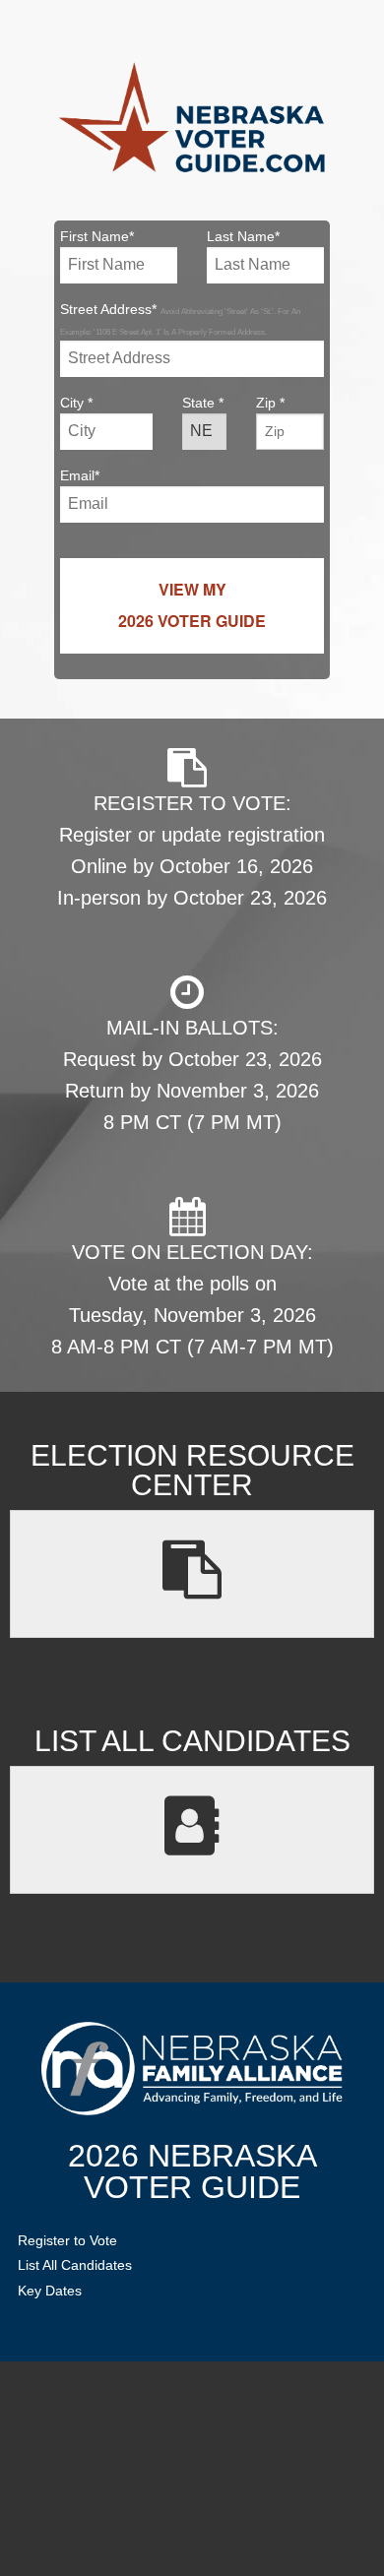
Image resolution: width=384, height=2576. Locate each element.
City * (76, 403)
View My (192, 605)
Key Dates (50, 2291)
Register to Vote (67, 2240)
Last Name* (243, 236)
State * (203, 403)
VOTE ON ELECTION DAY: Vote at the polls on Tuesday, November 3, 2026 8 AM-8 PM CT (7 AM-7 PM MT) (192, 1299)
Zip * (270, 403)
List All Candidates (75, 2265)
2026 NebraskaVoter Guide (192, 2171)
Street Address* (180, 319)
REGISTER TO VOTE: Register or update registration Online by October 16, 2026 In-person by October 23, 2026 (192, 850)
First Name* (97, 236)
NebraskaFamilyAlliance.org (192, 2069)
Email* (80, 475)
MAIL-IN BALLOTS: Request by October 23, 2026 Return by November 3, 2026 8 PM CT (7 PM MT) (192, 1075)
